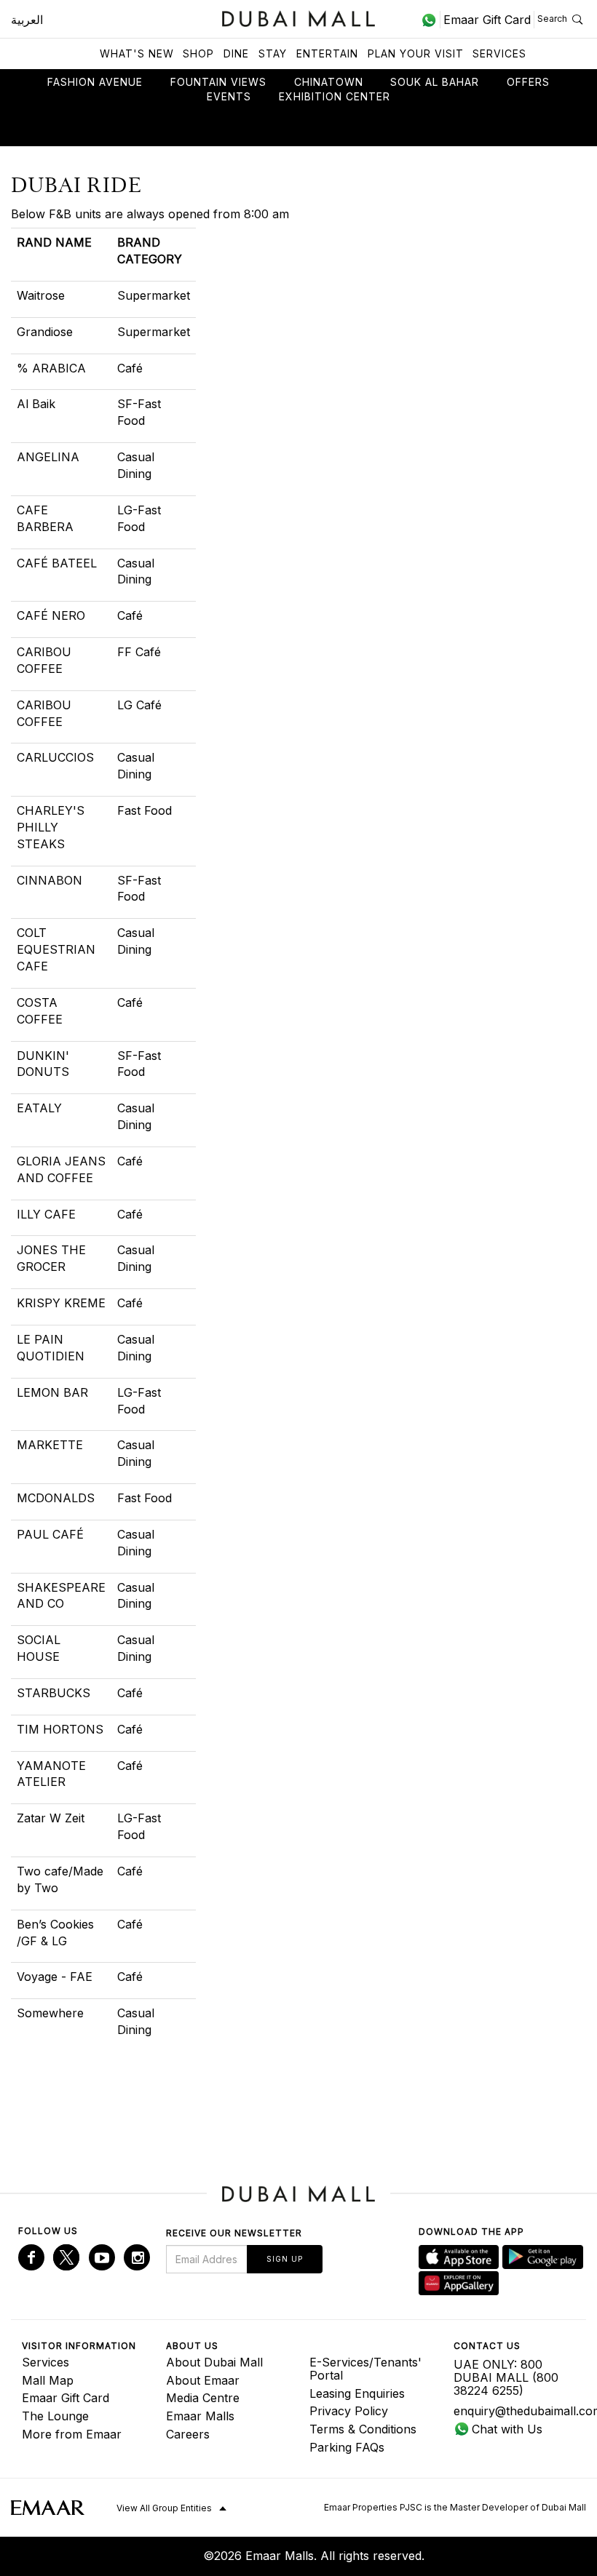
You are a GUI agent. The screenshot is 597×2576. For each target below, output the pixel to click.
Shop (198, 53)
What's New (137, 53)
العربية (27, 20)
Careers (188, 2434)
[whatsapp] (431, 20)
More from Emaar (72, 2434)
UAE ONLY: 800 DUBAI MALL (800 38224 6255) (506, 2377)
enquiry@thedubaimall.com (515, 2411)
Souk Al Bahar (435, 82)
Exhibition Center (335, 96)
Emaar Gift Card (66, 2398)
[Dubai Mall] (299, 17)
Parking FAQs (347, 2447)
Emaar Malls (200, 2416)
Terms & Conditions (363, 2429)
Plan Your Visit (416, 53)
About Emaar (203, 2380)
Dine (236, 53)
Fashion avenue (95, 82)
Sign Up (285, 2259)
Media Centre (203, 2398)
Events (229, 96)
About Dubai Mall (214, 2362)
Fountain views (218, 82)
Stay (273, 53)
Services (499, 53)
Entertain (327, 53)
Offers (528, 82)
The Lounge (55, 2416)
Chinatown (329, 82)
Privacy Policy (349, 2411)
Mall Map (48, 2380)
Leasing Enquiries (357, 2393)
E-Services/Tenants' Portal (365, 2369)
